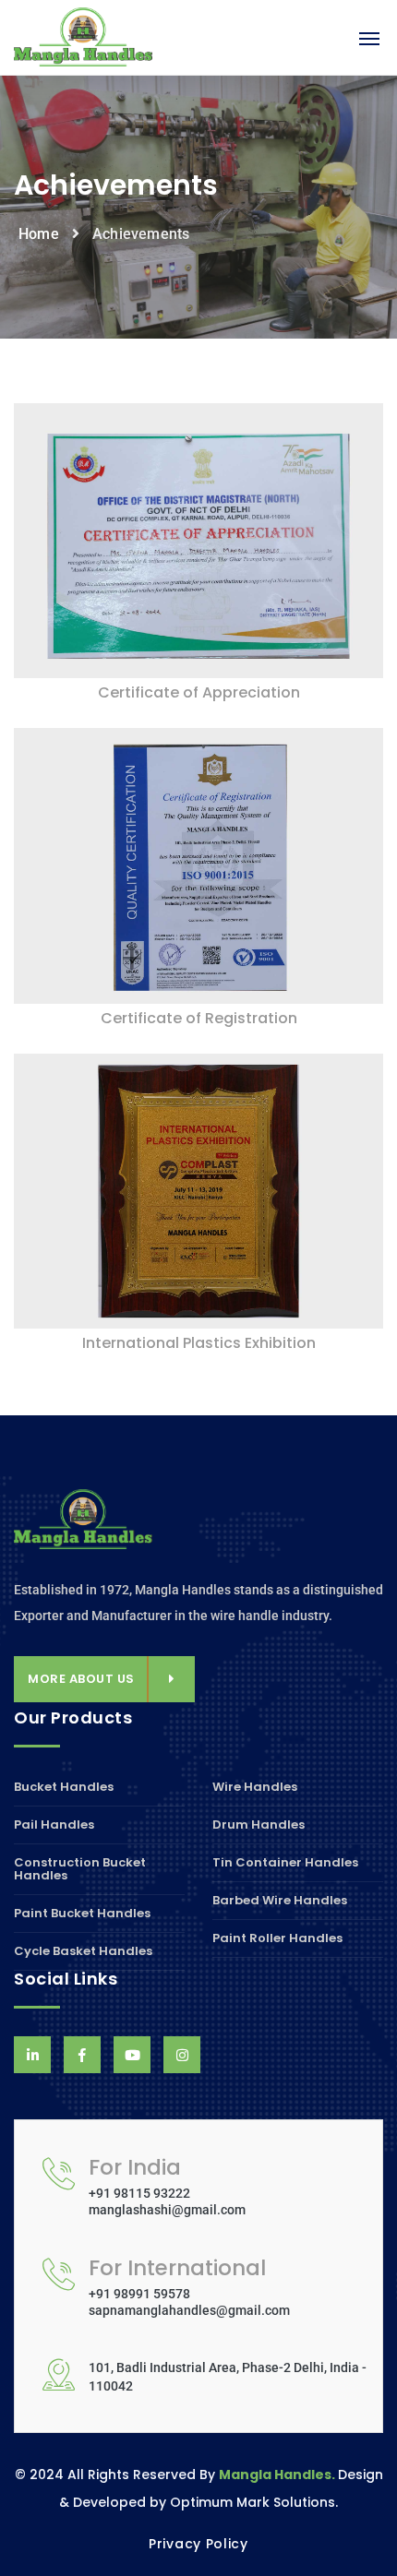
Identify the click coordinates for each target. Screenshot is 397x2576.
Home (39, 234)
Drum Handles (259, 1825)
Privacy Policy (198, 2544)
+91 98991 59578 (139, 2294)
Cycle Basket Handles (83, 1951)
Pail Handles (54, 1825)
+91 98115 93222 (139, 2193)
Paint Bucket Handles (82, 1913)
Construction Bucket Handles (80, 1869)
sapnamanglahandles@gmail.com (189, 2310)
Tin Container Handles (285, 1862)
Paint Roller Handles (277, 1938)
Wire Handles (255, 1788)
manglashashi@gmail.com (167, 2210)
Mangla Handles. (278, 2475)
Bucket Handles (64, 1788)
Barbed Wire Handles (280, 1900)
